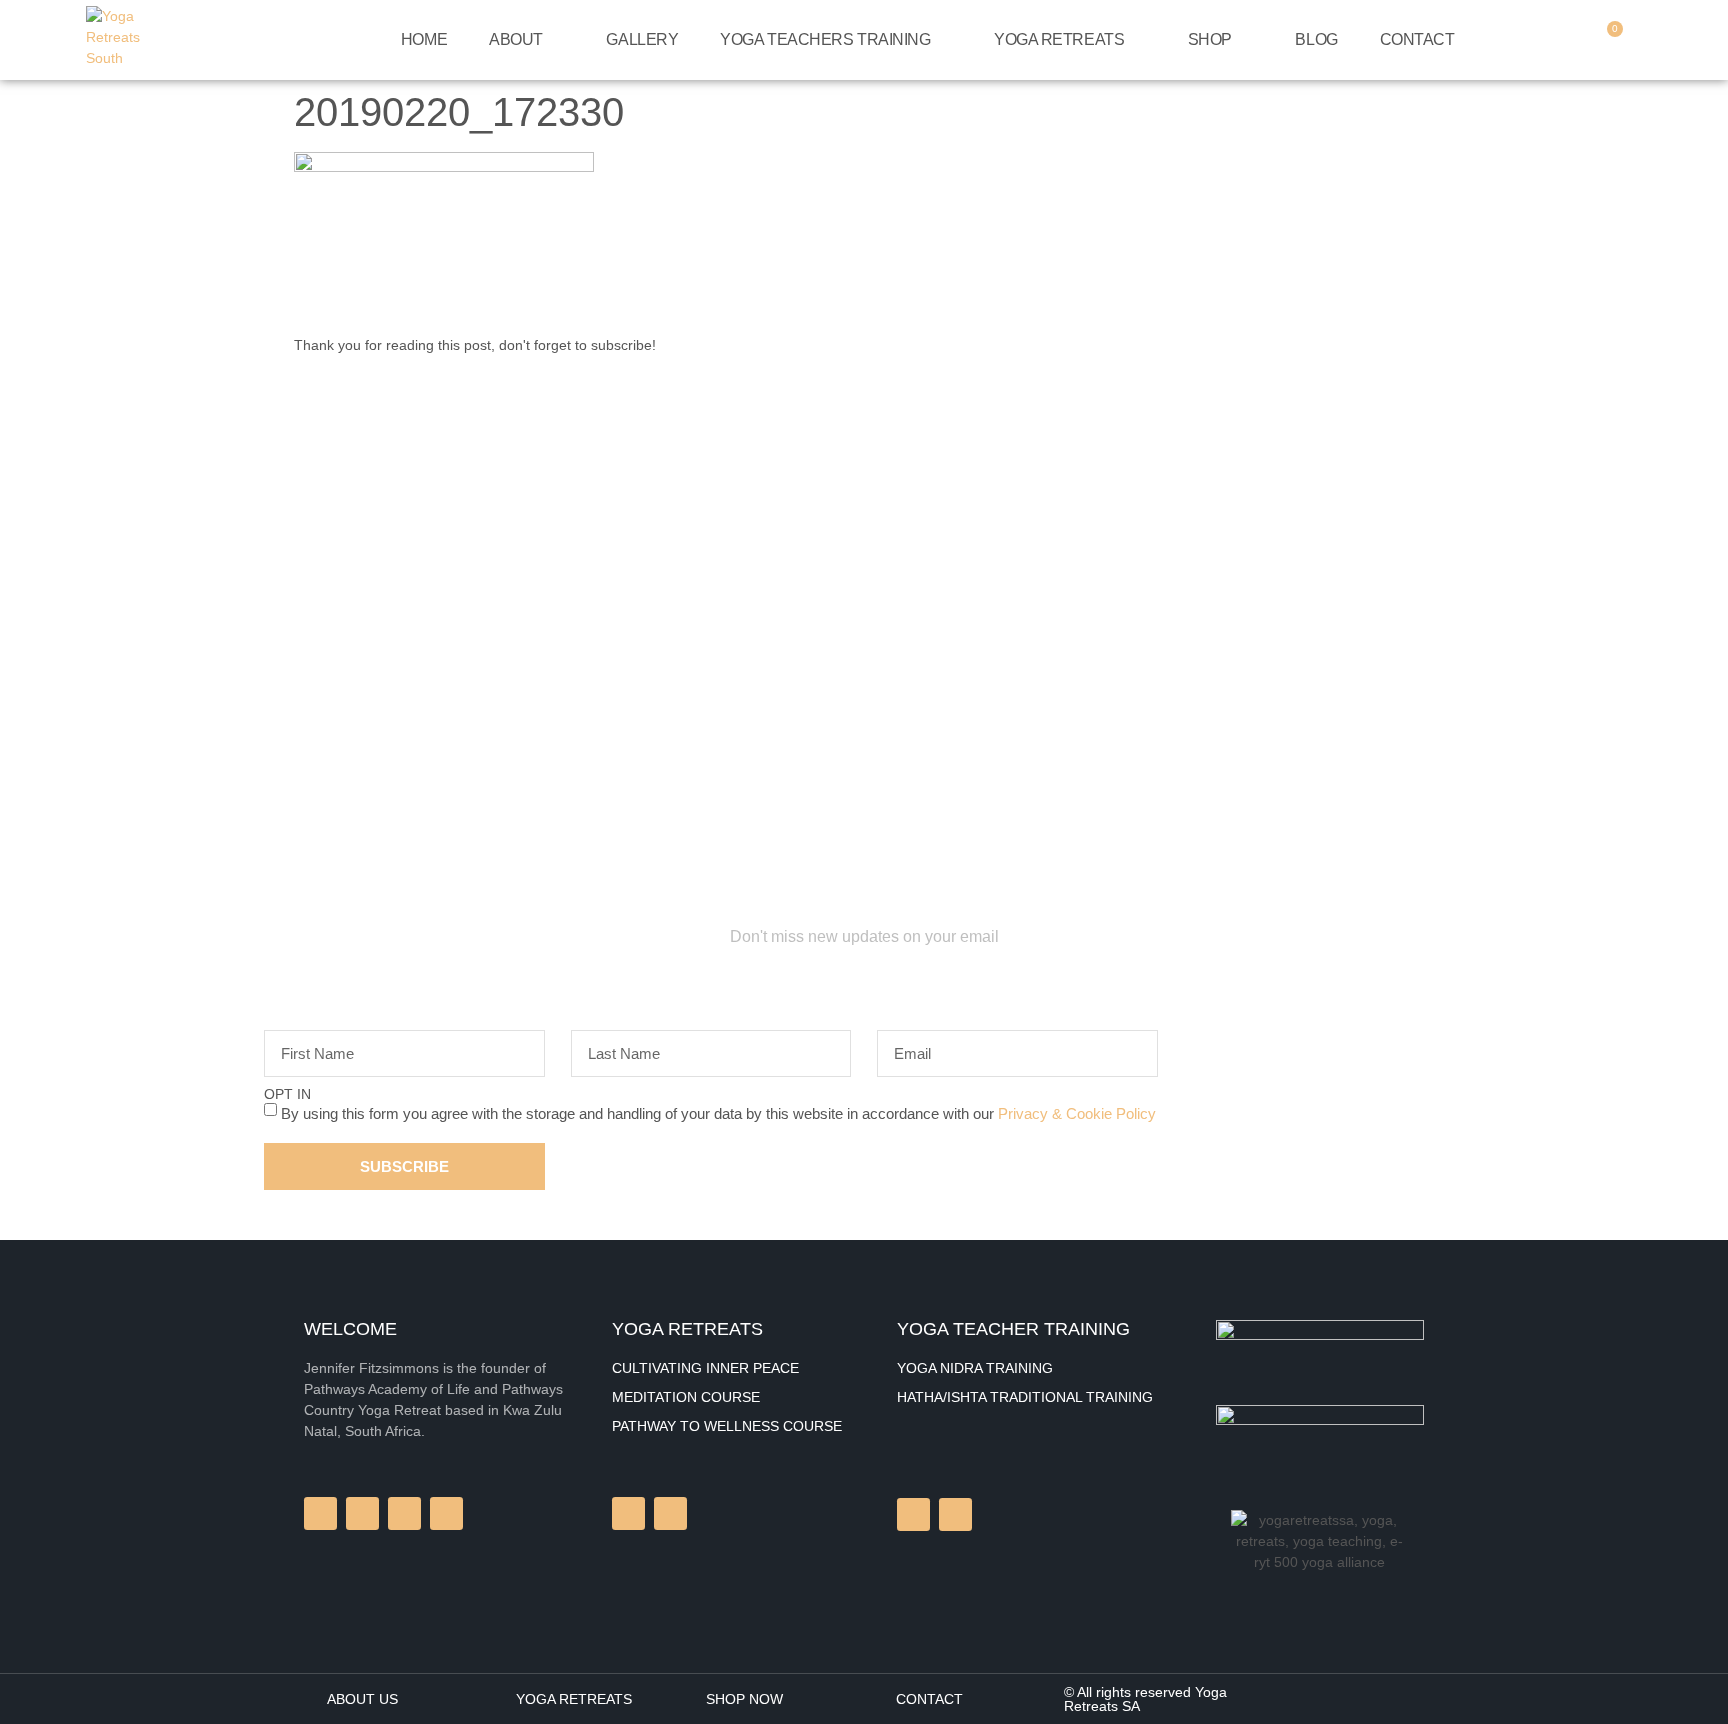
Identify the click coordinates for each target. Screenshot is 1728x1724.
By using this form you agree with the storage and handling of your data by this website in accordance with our (718, 1113)
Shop (1210, 39)
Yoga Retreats (1059, 39)
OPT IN (287, 1094)
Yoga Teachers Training (825, 39)
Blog (1316, 39)
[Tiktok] (913, 1514)
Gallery (642, 39)
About (516, 39)
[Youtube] (955, 1514)
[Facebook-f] (320, 1513)
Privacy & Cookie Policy (1077, 1113)
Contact (1417, 39)
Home (424, 39)
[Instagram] (628, 1513)
